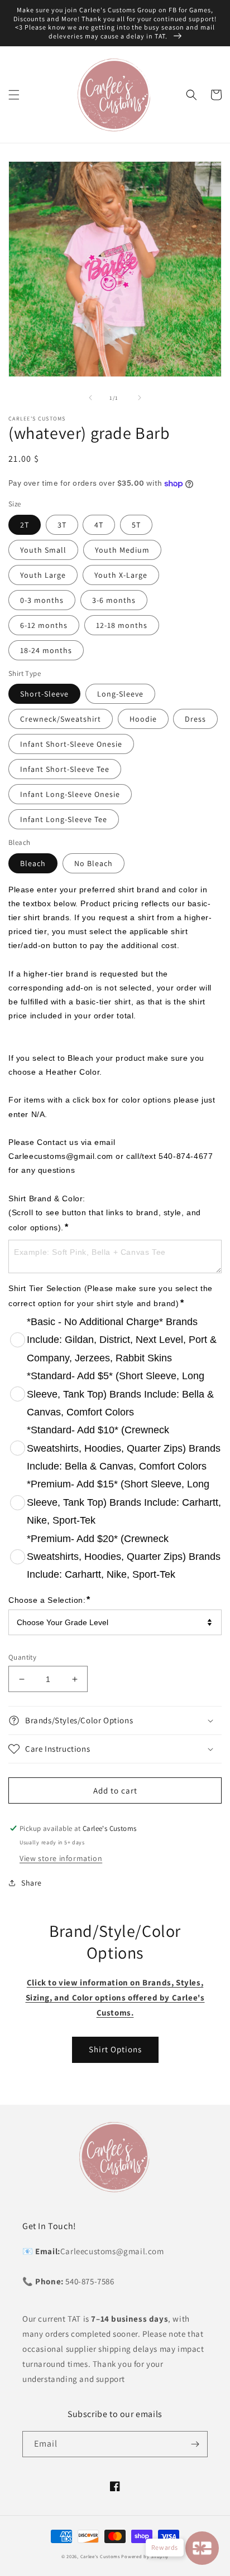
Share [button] (32, 1883)
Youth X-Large (121, 575)
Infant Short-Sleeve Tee (65, 769)
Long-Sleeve (120, 694)
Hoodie (143, 719)
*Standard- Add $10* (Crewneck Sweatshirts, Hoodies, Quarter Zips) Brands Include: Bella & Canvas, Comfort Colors (124, 1448)
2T (25, 525)
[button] (14, 95)
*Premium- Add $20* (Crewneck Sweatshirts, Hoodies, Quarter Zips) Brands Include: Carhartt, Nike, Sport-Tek (124, 1557)
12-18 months (122, 625)
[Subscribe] (195, 2444)
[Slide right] (140, 398)
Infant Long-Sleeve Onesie (70, 794)
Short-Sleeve (44, 694)
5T (136, 525)
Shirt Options (115, 2049)
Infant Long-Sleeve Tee (64, 819)
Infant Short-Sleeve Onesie (71, 744)
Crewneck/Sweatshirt (61, 719)
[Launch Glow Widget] (202, 2548)
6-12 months (44, 625)
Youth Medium (122, 550)
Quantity (22, 1657)
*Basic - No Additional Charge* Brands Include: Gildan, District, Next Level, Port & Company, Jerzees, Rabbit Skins (122, 1340)
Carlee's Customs (100, 2556)
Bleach (33, 863)
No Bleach (94, 863)
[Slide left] (90, 398)
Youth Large (43, 575)
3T (62, 525)
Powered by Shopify (145, 2556)
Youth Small (43, 550)
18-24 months (46, 650)
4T (99, 525)
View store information (61, 1858)
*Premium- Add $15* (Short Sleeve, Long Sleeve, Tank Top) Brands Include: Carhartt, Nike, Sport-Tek (124, 1502)
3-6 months (114, 600)
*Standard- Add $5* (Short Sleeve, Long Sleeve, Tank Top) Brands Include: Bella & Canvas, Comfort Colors (120, 1394)
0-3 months (42, 600)
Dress (195, 719)
